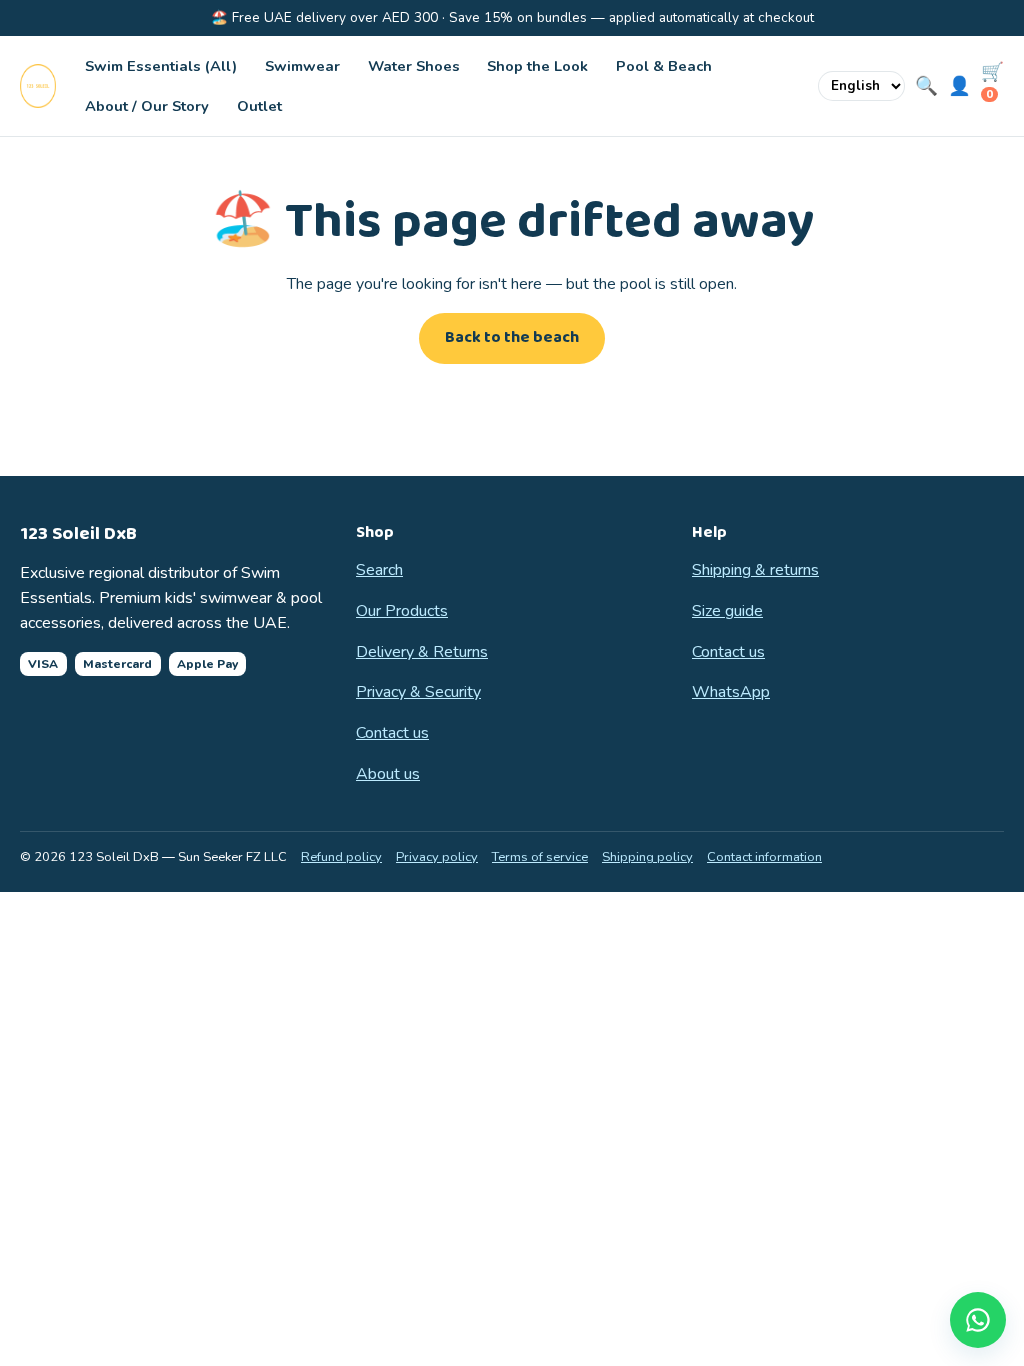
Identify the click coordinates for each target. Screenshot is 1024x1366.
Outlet (259, 106)
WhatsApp (731, 692)
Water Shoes (414, 66)
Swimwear (302, 66)
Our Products (402, 611)
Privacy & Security (418, 692)
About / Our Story (147, 106)
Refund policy (341, 857)
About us (388, 774)
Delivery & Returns (422, 652)
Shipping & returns (755, 570)
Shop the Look (537, 66)
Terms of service (540, 857)
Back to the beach (512, 337)
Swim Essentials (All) (161, 66)
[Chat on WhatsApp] (978, 1320)
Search (379, 570)
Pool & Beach (664, 66)
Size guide (727, 611)
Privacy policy (437, 857)
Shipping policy (647, 857)
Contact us (392, 733)
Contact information (764, 857)
